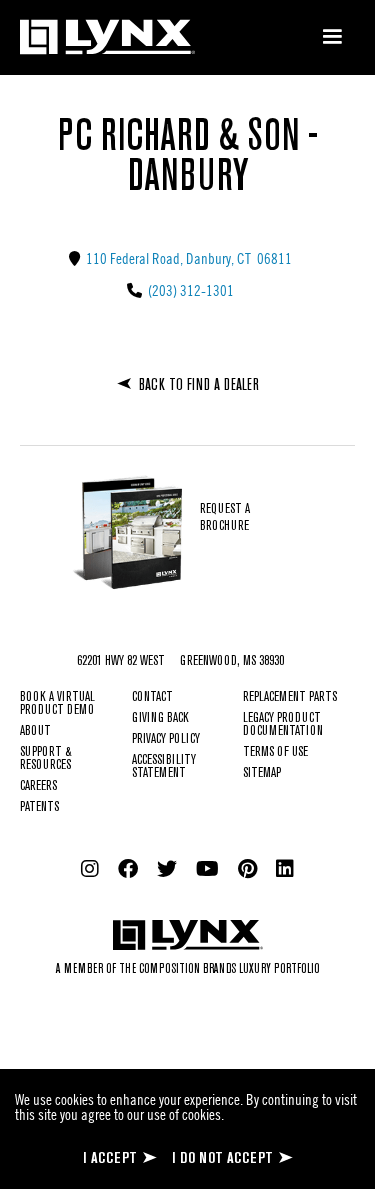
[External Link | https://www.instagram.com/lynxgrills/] (90, 869)
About (35, 731)
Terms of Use (275, 752)
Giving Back (160, 718)
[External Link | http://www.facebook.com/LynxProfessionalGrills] (128, 869)
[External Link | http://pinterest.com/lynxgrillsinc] (247, 869)
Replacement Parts (290, 697)
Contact (152, 697)
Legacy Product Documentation (283, 725)
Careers (38, 786)
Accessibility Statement (164, 767)
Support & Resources (46, 759)
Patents (39, 807)
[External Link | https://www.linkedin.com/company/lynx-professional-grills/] (285, 869)
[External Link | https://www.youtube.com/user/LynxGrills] (207, 869)
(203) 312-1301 (189, 290)
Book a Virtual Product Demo (57, 704)
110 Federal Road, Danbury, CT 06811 (187, 258)
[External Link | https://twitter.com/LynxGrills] (167, 869)
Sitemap (262, 773)
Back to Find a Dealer (199, 385)
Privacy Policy (166, 739)
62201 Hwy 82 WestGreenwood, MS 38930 (180, 661)
